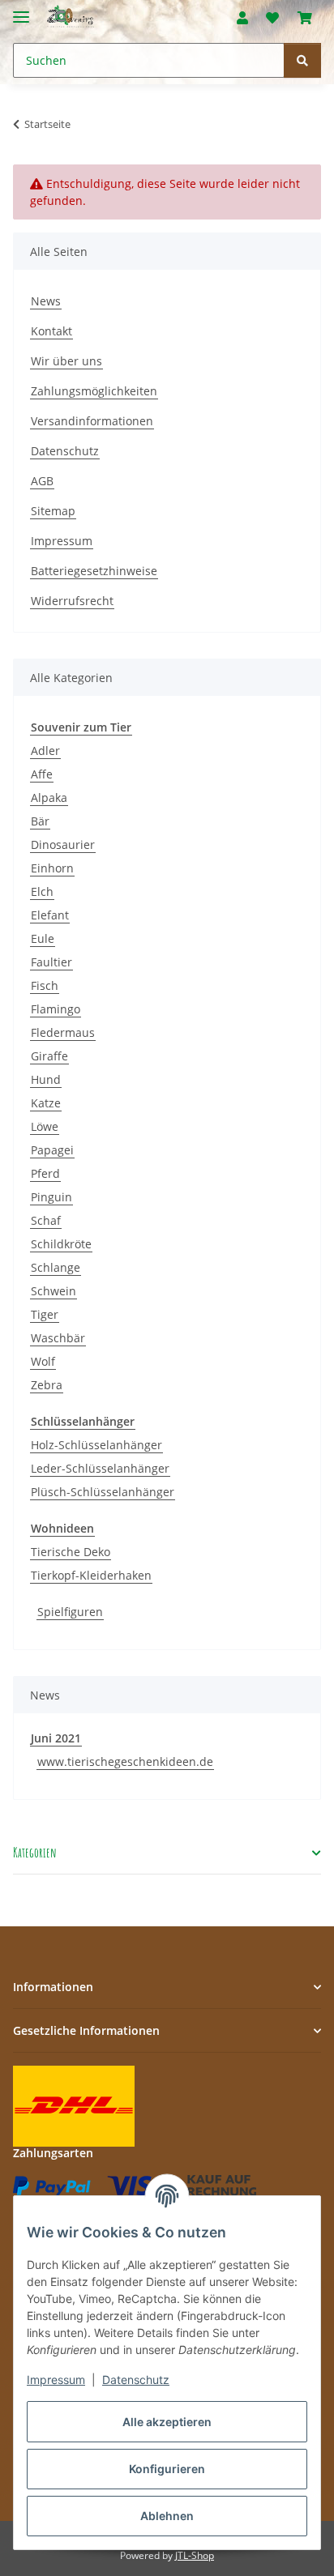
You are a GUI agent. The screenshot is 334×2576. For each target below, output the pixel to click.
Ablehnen (167, 2516)
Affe (42, 774)
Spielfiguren (70, 1612)
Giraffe (49, 1056)
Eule (43, 938)
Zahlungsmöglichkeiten (94, 391)
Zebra (47, 1385)
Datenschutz (136, 2380)
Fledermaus (63, 1032)
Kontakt (51, 331)
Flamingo (56, 1009)
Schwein (54, 1291)
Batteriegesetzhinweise (94, 571)
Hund (46, 1079)
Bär (40, 821)
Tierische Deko (71, 1552)
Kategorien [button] (35, 1853)
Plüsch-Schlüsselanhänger (103, 1492)
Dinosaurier (63, 844)
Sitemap (53, 511)
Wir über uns (66, 361)
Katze (46, 1103)
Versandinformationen (92, 421)
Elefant (50, 915)
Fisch (45, 985)
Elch (42, 891)
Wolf (43, 1361)
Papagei (52, 1150)
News (46, 301)
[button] (242, 18)
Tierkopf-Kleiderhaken (91, 1575)
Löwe (45, 1126)
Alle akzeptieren (167, 2422)
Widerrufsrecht (72, 601)
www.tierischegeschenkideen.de (125, 1761)
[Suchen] (302, 60)
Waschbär (58, 1338)
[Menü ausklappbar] (21, 10)
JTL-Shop (195, 2555)
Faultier (51, 962)
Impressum (56, 2380)
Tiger (45, 1314)
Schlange (56, 1267)
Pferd (45, 1173)
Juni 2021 (56, 1738)
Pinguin (51, 1197)
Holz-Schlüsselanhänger (96, 1445)
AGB (42, 481)
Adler (45, 751)
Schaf (46, 1220)
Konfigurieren (167, 2469)
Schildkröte (61, 1244)
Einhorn (52, 868)
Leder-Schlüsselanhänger (100, 1468)
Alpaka (49, 798)
